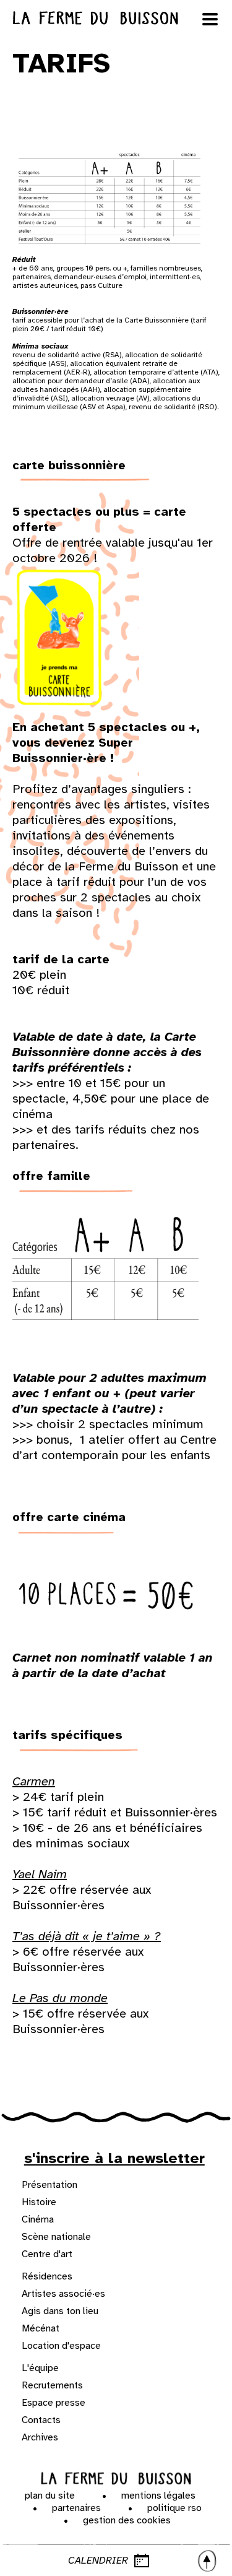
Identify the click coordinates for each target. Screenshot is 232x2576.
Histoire (39, 2202)
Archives (40, 2437)
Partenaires (76, 2508)
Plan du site (50, 2496)
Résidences (47, 2276)
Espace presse (54, 2403)
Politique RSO (174, 2508)
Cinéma (38, 2219)
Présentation (49, 2185)
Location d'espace (61, 2346)
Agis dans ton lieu (60, 2311)
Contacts (41, 2420)
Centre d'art (47, 2254)
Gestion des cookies (127, 2520)
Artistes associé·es (63, 2294)
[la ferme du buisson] (116, 18)
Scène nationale (56, 2237)
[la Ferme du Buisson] (116, 2479)
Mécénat (41, 2328)
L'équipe (40, 2368)
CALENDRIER (98, 2561)
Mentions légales (158, 2496)
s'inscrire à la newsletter (114, 2158)
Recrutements (52, 2385)
